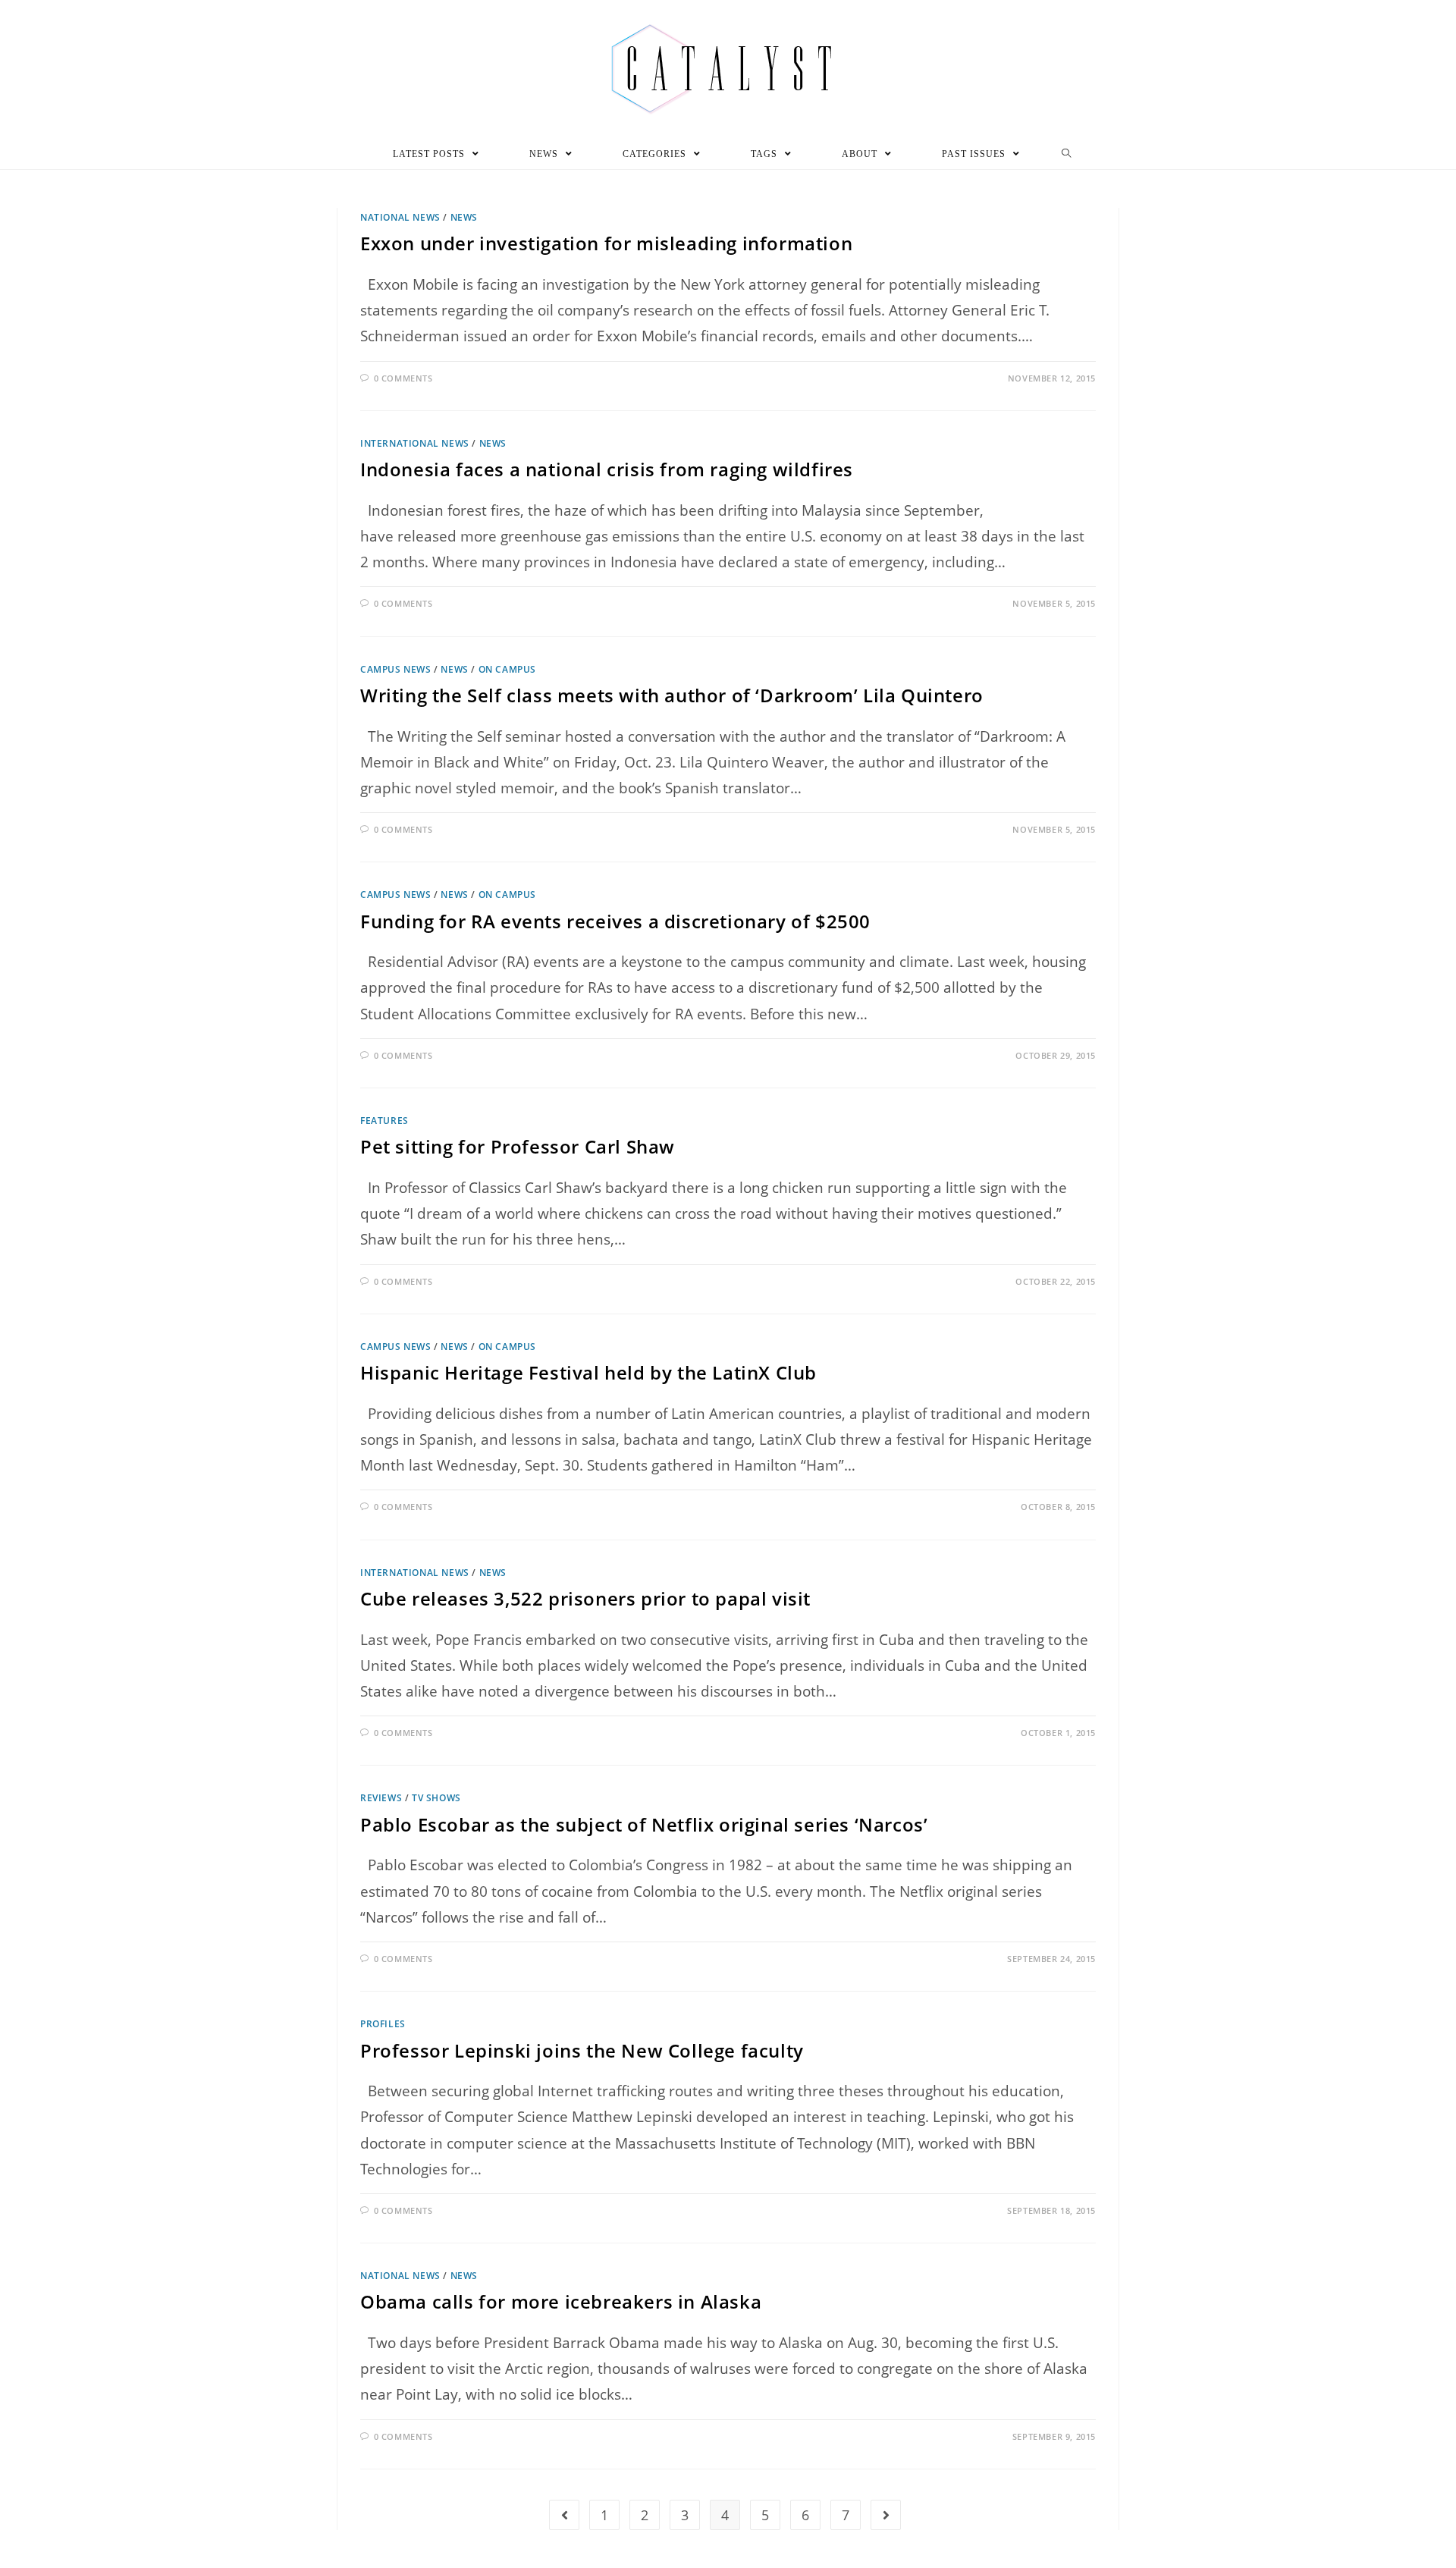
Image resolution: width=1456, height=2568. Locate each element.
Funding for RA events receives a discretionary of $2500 (615, 921)
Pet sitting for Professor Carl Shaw (518, 1146)
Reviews (381, 1798)
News (464, 217)
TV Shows (436, 1798)
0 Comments (403, 378)
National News (400, 217)
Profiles (383, 2024)
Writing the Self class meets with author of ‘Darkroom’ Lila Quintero (672, 695)
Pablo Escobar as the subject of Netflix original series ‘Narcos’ (644, 1824)
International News (415, 443)
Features (384, 1121)
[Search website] (1067, 154)
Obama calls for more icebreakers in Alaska (561, 2301)
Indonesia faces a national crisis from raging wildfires (607, 469)
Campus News (396, 669)
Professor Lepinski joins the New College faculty (582, 2050)
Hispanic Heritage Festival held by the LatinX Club (588, 1372)
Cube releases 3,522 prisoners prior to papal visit (585, 1598)
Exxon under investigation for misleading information (606, 243)
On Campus (507, 669)
